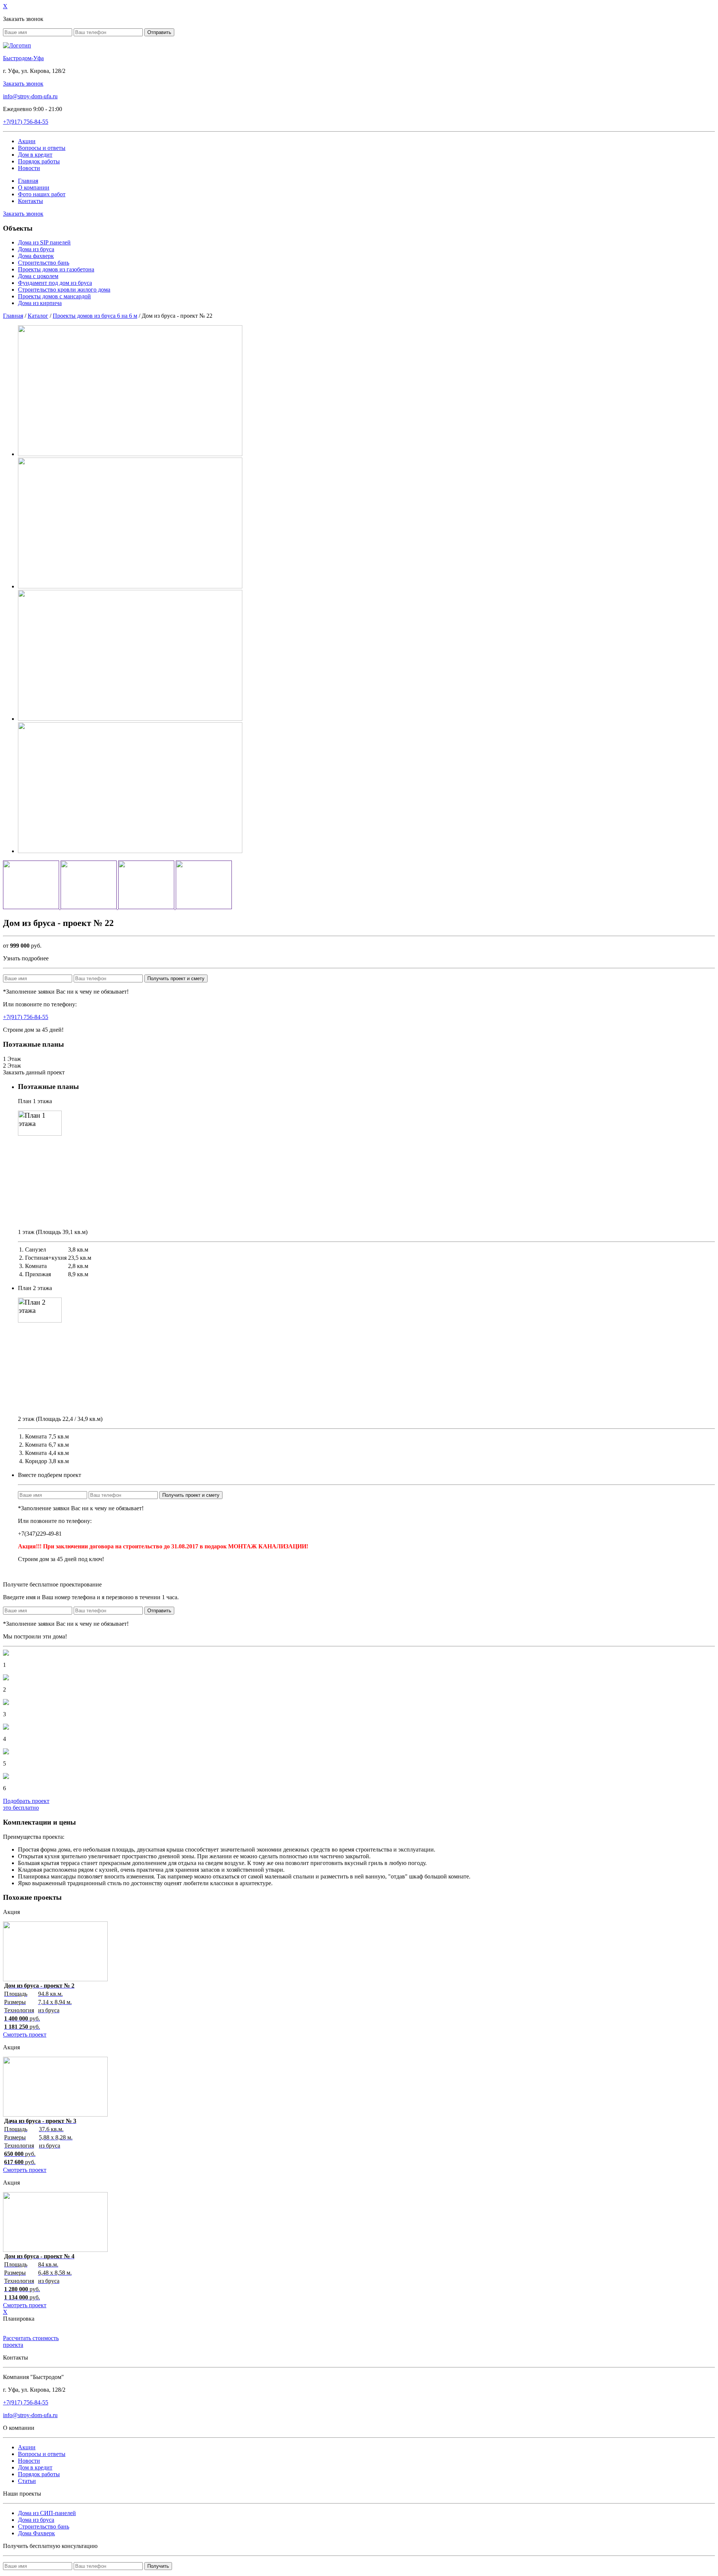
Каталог (38, 316)
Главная (28, 181)
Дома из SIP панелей (44, 242)
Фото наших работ (42, 194)
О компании (34, 187)
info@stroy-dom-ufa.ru (30, 96)
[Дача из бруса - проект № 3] (55, 2115)
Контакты (30, 201)
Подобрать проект (26, 1804)
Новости (29, 168)
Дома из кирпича (40, 303)
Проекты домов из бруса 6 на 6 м (95, 316)
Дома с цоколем (38, 276)
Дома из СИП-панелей (47, 2513)
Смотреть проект (25, 2035)
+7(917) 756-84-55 (26, 1017)
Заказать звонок (23, 84)
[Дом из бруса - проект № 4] (55, 2250)
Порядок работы (39, 161)
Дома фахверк (36, 256)
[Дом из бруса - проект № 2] (55, 1979)
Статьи (27, 2481)
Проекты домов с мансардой (54, 296)
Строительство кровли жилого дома (64, 290)
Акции (27, 141)
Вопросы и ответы (42, 148)
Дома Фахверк (36, 2533)
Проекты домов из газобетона (56, 269)
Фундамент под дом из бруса (55, 283)
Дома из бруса (36, 249)
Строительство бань (44, 263)
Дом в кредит (35, 155)
